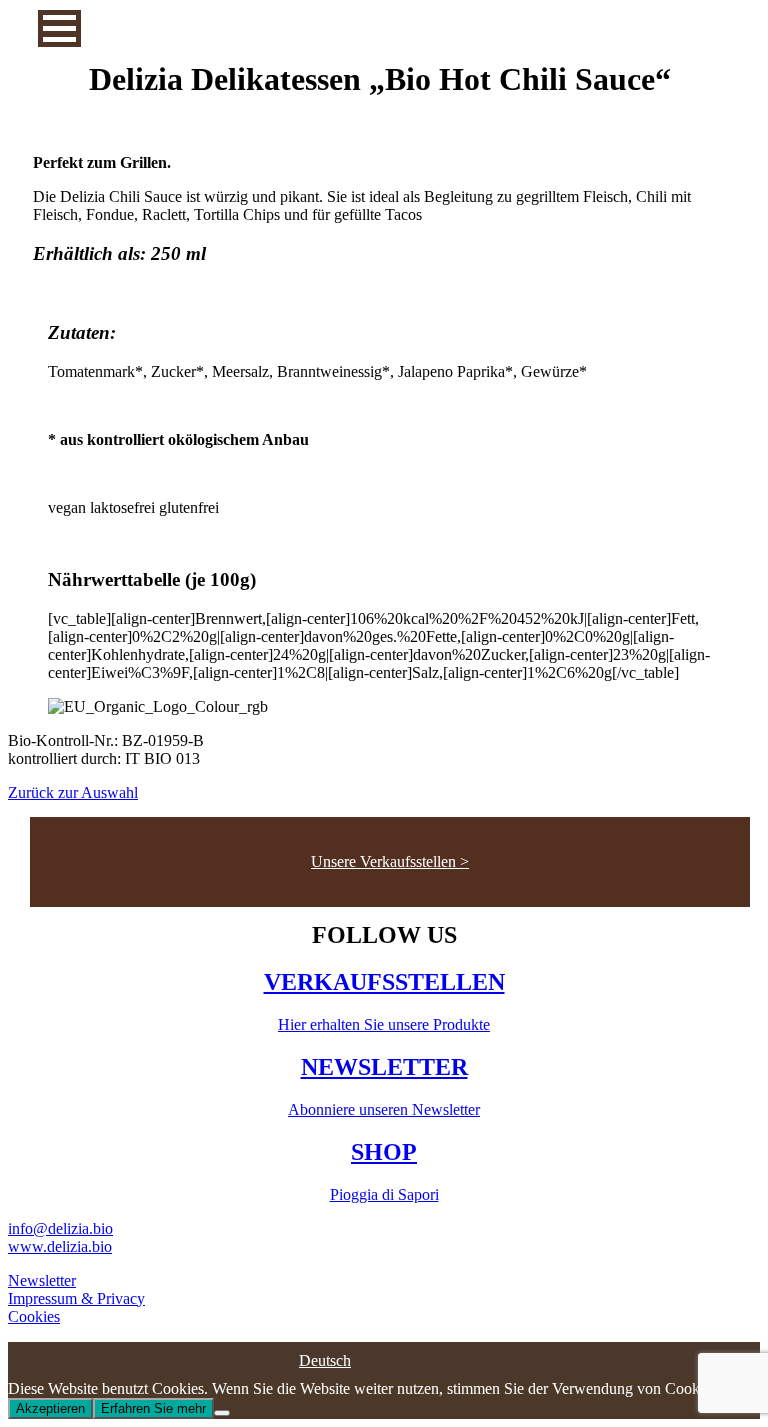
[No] (222, 1413)
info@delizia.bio (60, 1228)
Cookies (34, 1316)
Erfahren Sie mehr (153, 1408)
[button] (59, 28)
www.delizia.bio (60, 1246)
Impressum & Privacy (76, 1298)
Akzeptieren (50, 1408)
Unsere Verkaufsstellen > (390, 861)
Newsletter (42, 1280)
